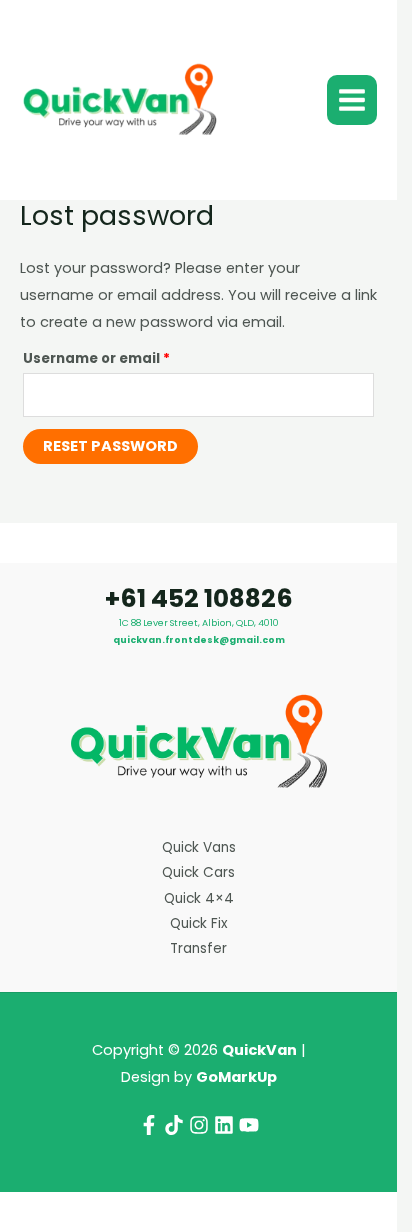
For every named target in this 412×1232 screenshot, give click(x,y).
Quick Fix (199, 923)
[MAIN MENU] (352, 100)
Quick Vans (199, 847)
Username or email (129, 357)
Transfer (198, 948)
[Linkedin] (224, 1125)
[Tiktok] (174, 1125)
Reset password (110, 446)
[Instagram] (199, 1125)
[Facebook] (149, 1125)
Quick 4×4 (199, 898)
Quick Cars (198, 872)
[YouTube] (249, 1125)
